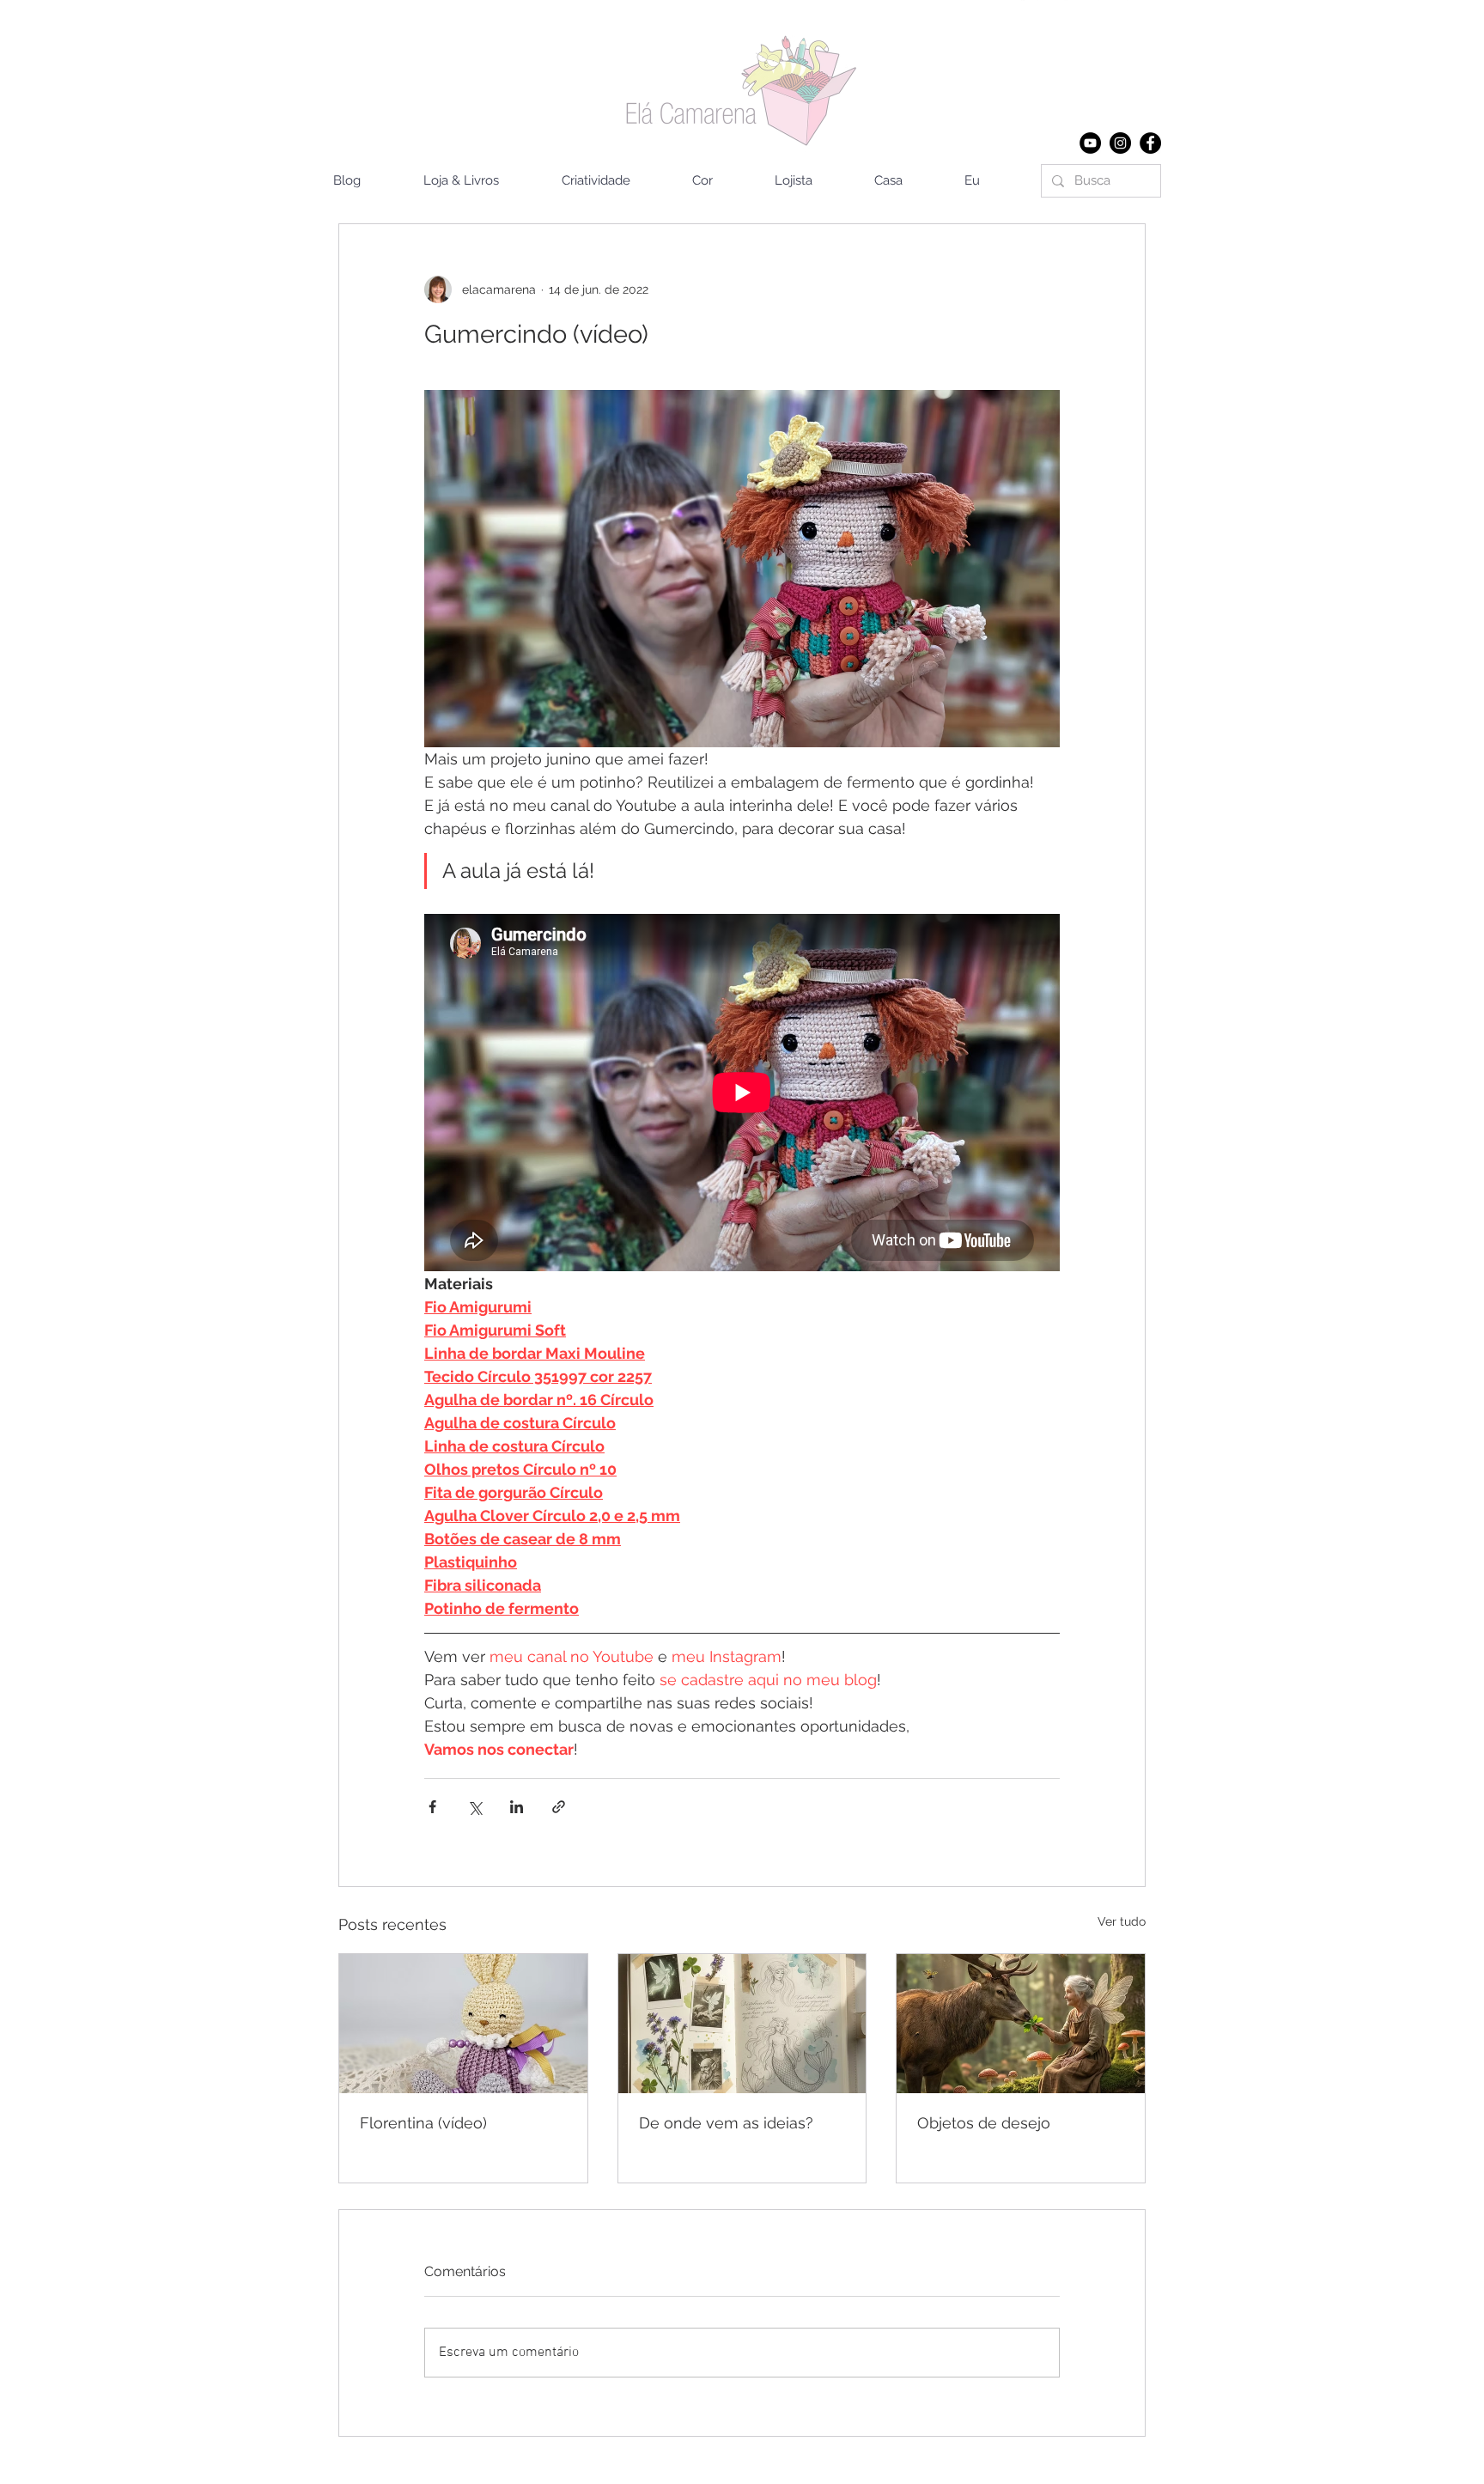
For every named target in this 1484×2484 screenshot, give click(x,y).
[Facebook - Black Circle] (1150, 143)
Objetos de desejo (984, 2123)
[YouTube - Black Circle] (1090, 143)
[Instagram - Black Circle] (1120, 143)
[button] (906, 181)
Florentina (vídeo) (423, 2123)
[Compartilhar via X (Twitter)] (474, 1807)
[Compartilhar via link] (559, 1807)
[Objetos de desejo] (1021, 2024)
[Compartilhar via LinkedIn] (517, 1807)
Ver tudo (1122, 1921)
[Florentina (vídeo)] (463, 2024)
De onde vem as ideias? (726, 2123)
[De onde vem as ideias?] (742, 2024)
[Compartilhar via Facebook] (432, 1807)
